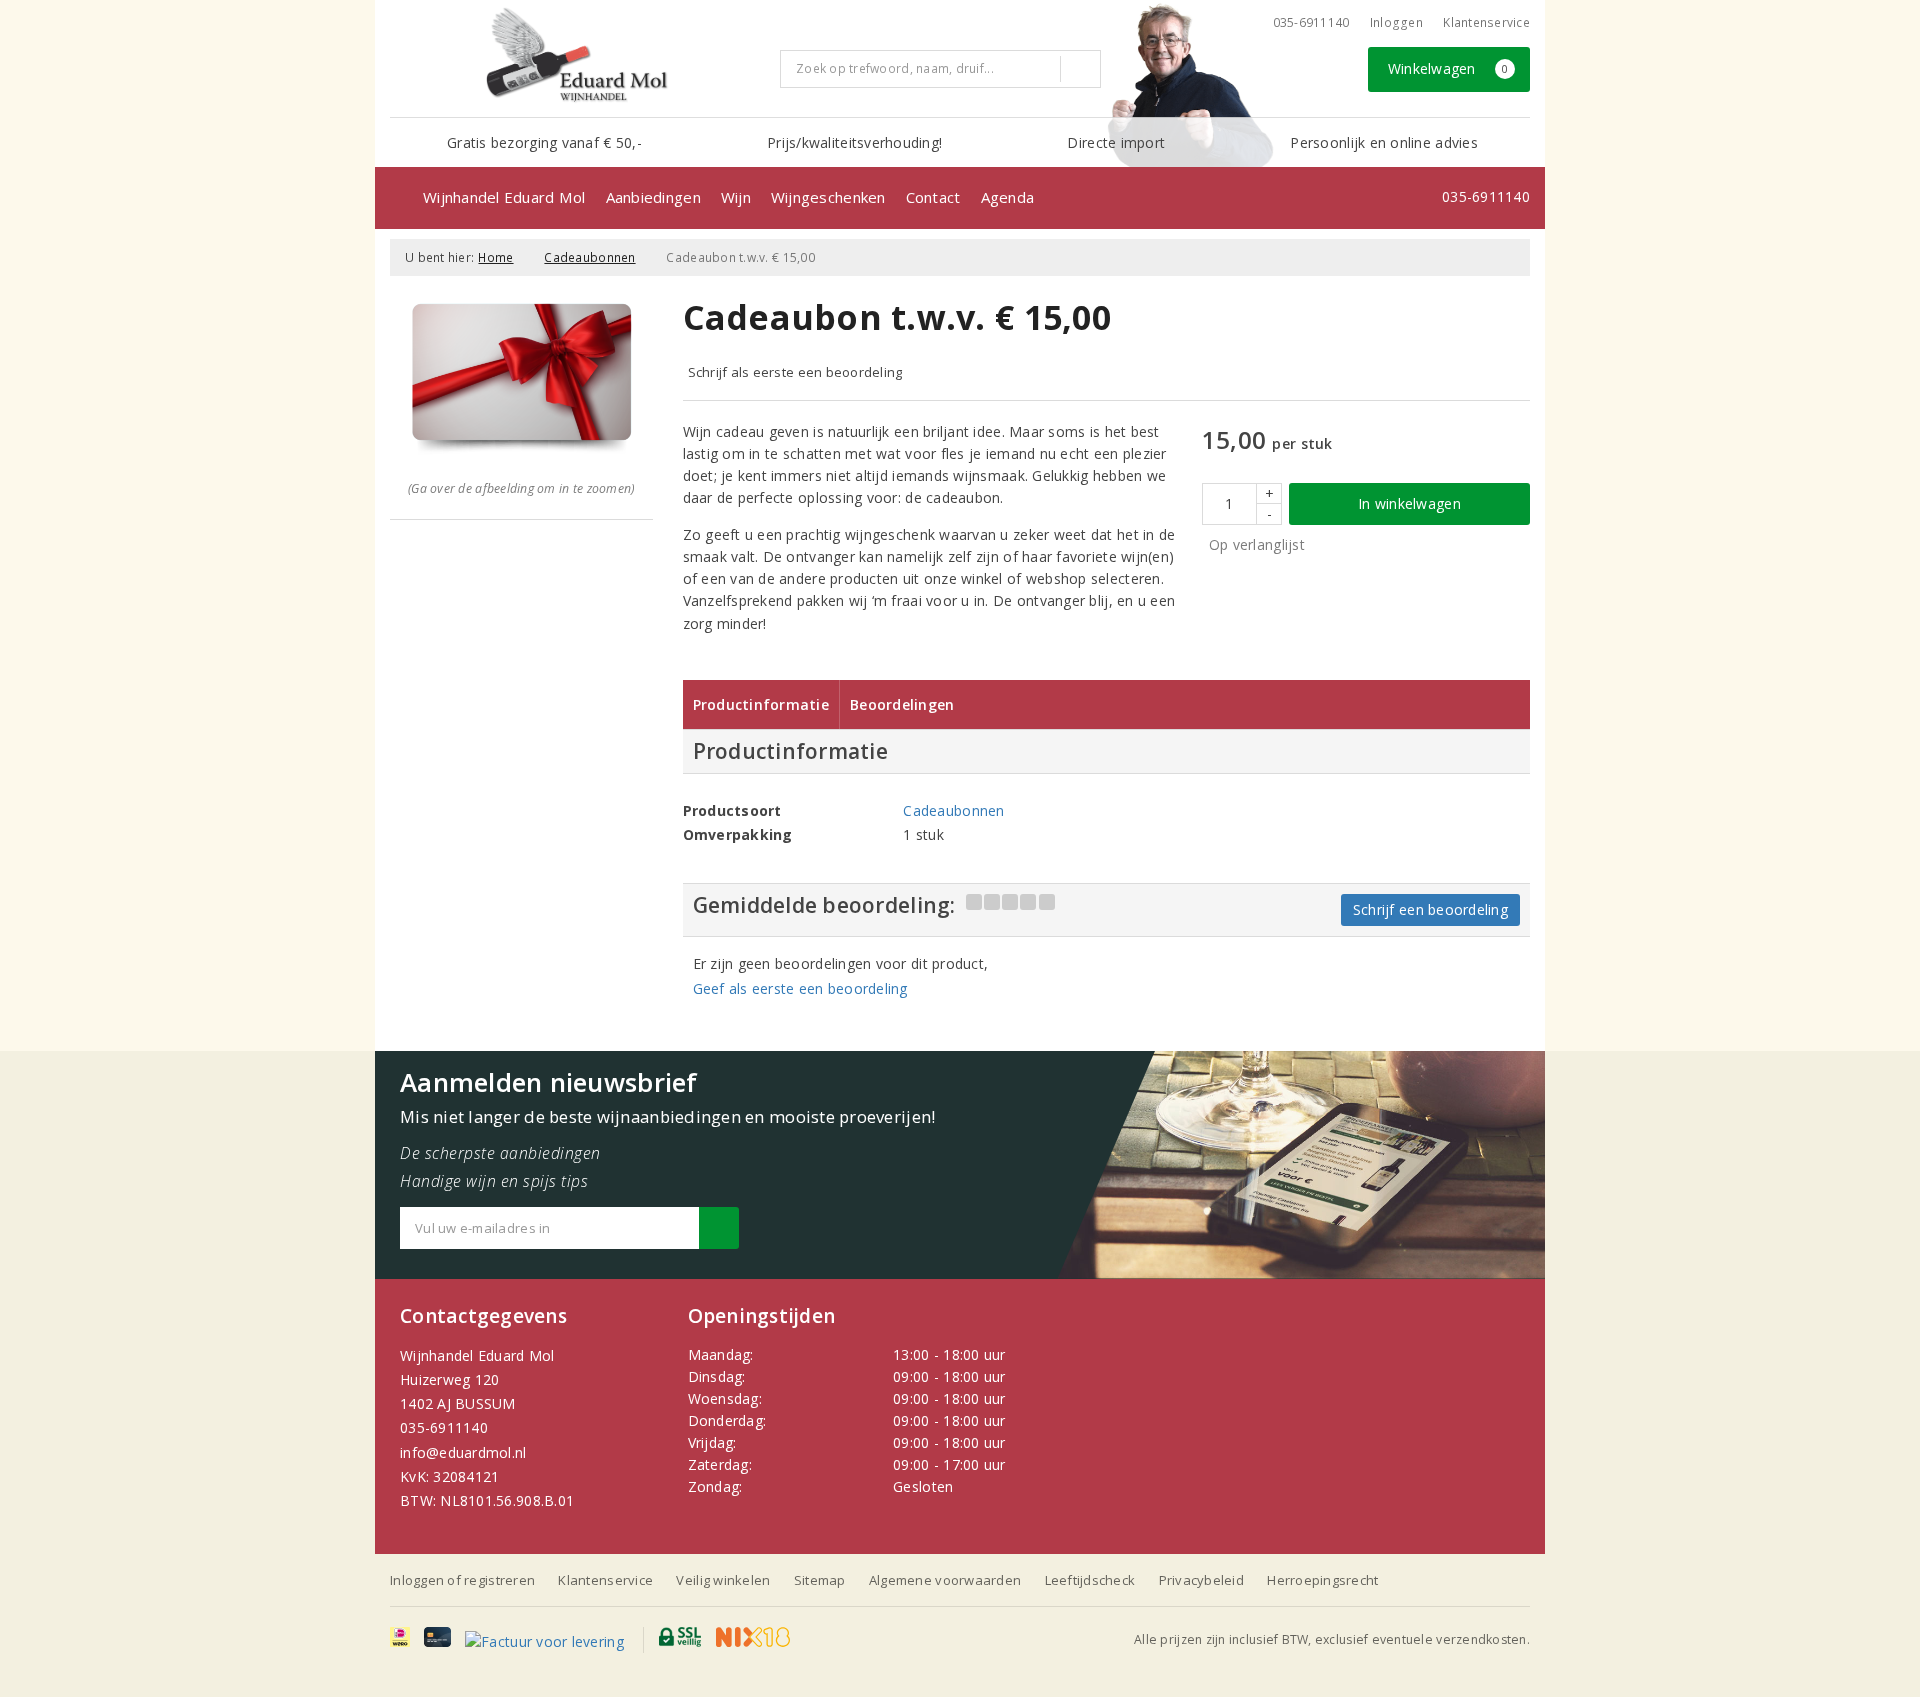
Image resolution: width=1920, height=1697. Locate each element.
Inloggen (1396, 22)
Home (495, 257)
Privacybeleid (1201, 1580)
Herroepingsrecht (1322, 1580)
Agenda (1008, 197)
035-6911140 (444, 1427)
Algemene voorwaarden (945, 1580)
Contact (933, 197)
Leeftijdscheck (1090, 1580)
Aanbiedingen (653, 197)
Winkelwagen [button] (1448, 68)
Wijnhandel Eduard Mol (504, 197)
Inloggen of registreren (462, 1580)
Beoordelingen (902, 704)
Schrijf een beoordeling (1430, 909)
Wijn (736, 197)
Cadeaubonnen (589, 257)
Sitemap (820, 1580)
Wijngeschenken (828, 197)
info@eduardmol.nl (463, 1452)
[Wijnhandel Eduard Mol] (577, 56)
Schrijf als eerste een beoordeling (795, 372)
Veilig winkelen (723, 1580)
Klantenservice (1486, 22)
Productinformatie (761, 704)
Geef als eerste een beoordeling (800, 988)
